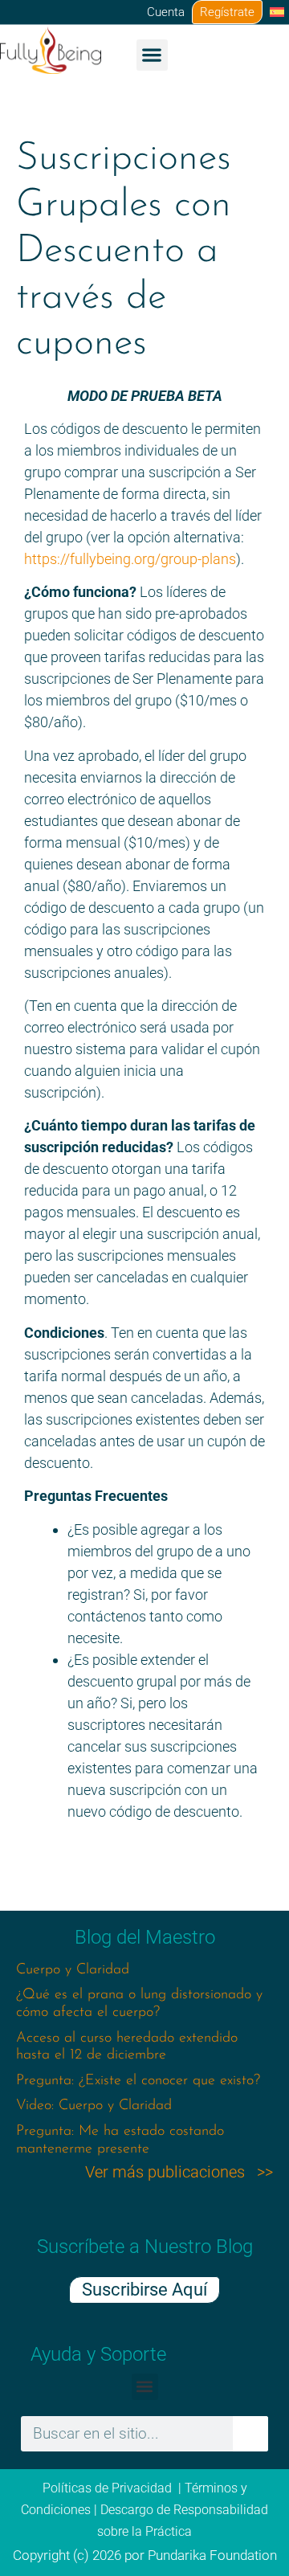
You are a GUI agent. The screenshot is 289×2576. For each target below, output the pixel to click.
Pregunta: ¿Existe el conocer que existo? (138, 2081)
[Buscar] (250, 2434)
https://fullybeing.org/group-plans (130, 559)
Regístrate (227, 12)
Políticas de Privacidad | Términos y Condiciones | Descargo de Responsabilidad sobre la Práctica (144, 2510)
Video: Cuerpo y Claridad (94, 2106)
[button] (152, 55)
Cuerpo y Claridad (73, 1970)
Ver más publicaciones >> (179, 2172)
